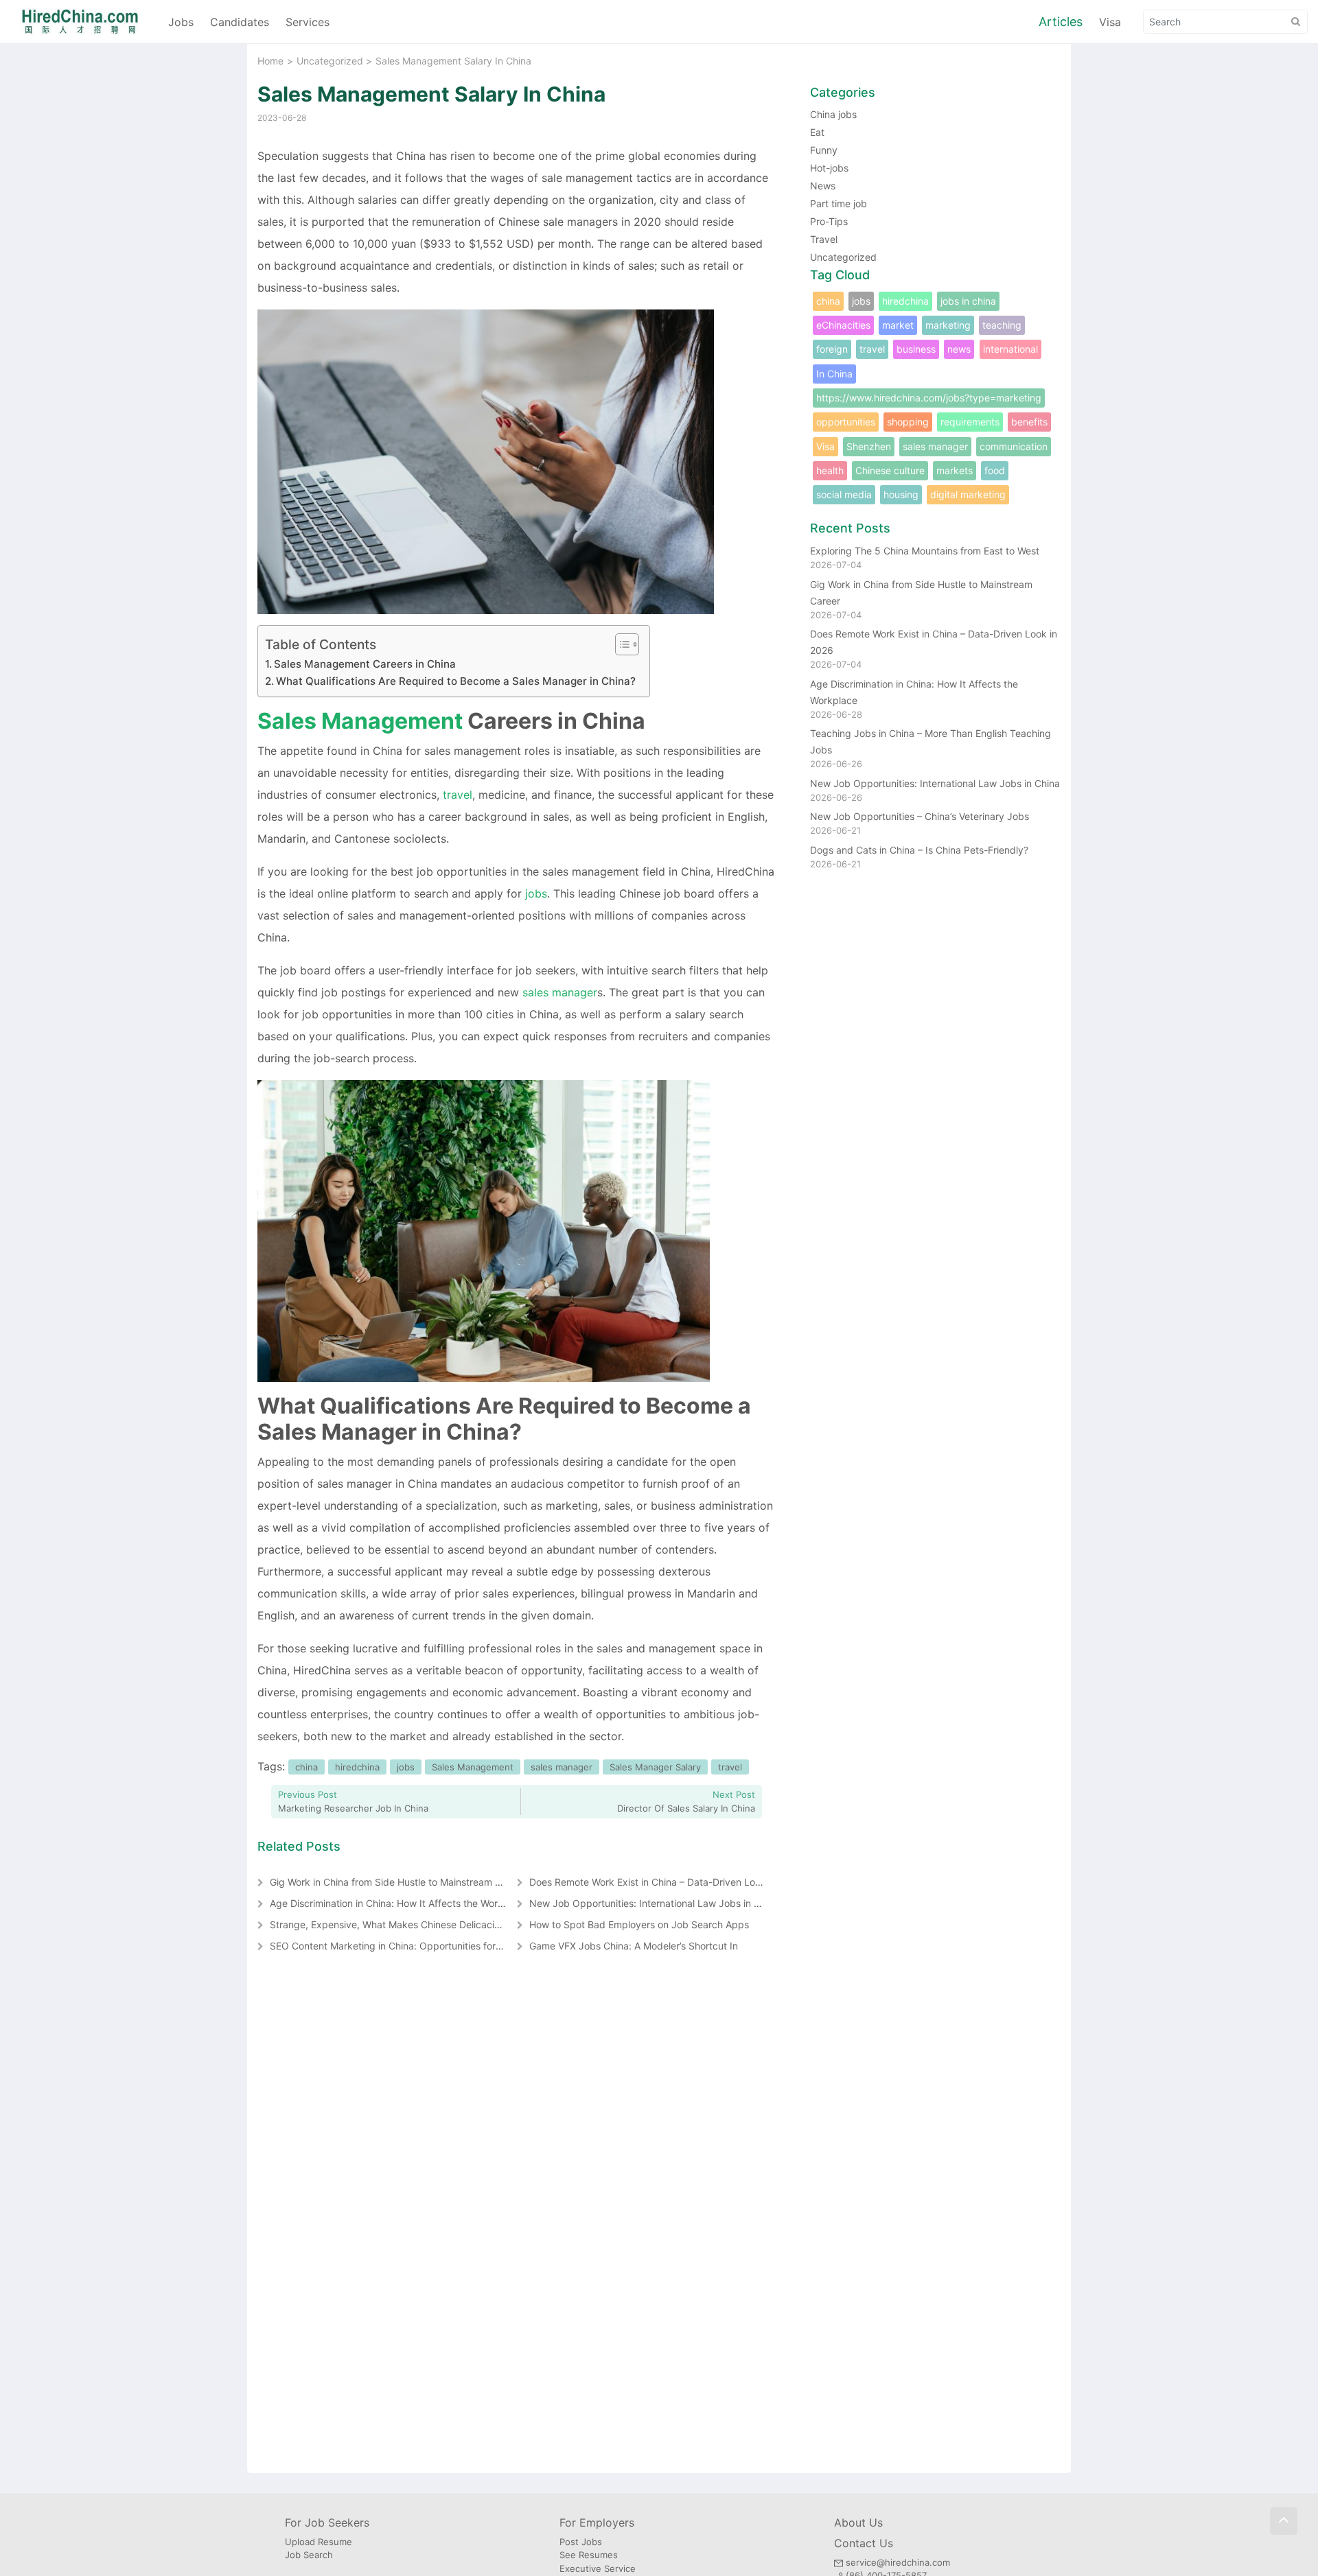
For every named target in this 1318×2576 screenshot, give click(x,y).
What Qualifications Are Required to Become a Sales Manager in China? (456, 681)
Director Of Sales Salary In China (686, 1808)
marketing (948, 325)
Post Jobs (581, 2542)
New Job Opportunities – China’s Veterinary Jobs (920, 816)
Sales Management (360, 721)
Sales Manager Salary (655, 1767)
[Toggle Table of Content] (620, 644)
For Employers (597, 2522)
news (959, 349)
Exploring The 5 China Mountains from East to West (925, 551)
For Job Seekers (327, 2522)
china (307, 1767)
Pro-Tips (829, 221)
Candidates (240, 22)
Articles (1061, 22)
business (916, 349)
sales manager (560, 992)
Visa (1110, 22)
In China (834, 374)
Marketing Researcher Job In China (353, 1808)
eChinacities (843, 325)
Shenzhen (869, 446)
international (1010, 349)
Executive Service (598, 2568)
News (823, 186)
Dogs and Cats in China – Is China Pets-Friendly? (919, 850)
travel (458, 795)
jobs (536, 893)
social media (844, 494)
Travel (824, 239)
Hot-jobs (829, 168)
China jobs (833, 114)
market (898, 325)
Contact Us (864, 2543)
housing (901, 494)
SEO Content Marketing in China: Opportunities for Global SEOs (412, 1946)
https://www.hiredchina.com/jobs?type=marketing (929, 398)
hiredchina (357, 1767)
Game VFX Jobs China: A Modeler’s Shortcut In (634, 1946)
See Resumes (589, 2555)
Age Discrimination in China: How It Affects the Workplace (399, 1903)
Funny (824, 150)
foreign (832, 349)
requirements (970, 422)
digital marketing (968, 494)
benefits (1029, 422)
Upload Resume (319, 2542)
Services (308, 22)
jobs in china (968, 301)
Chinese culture (890, 470)
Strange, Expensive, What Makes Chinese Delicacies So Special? (415, 1924)
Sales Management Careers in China (365, 664)
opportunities (846, 422)
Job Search (309, 2555)
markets (955, 470)
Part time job (839, 203)
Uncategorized (330, 61)
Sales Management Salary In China (431, 94)
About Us (858, 2522)
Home (270, 61)
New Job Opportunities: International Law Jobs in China (654, 1903)
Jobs (181, 22)
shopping (908, 422)
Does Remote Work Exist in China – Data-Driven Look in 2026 (666, 1882)
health (830, 470)
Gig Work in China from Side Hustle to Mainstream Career (397, 1882)
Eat (817, 132)
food (995, 470)
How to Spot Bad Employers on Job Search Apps (639, 1924)
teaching (1002, 325)
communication (1014, 446)
